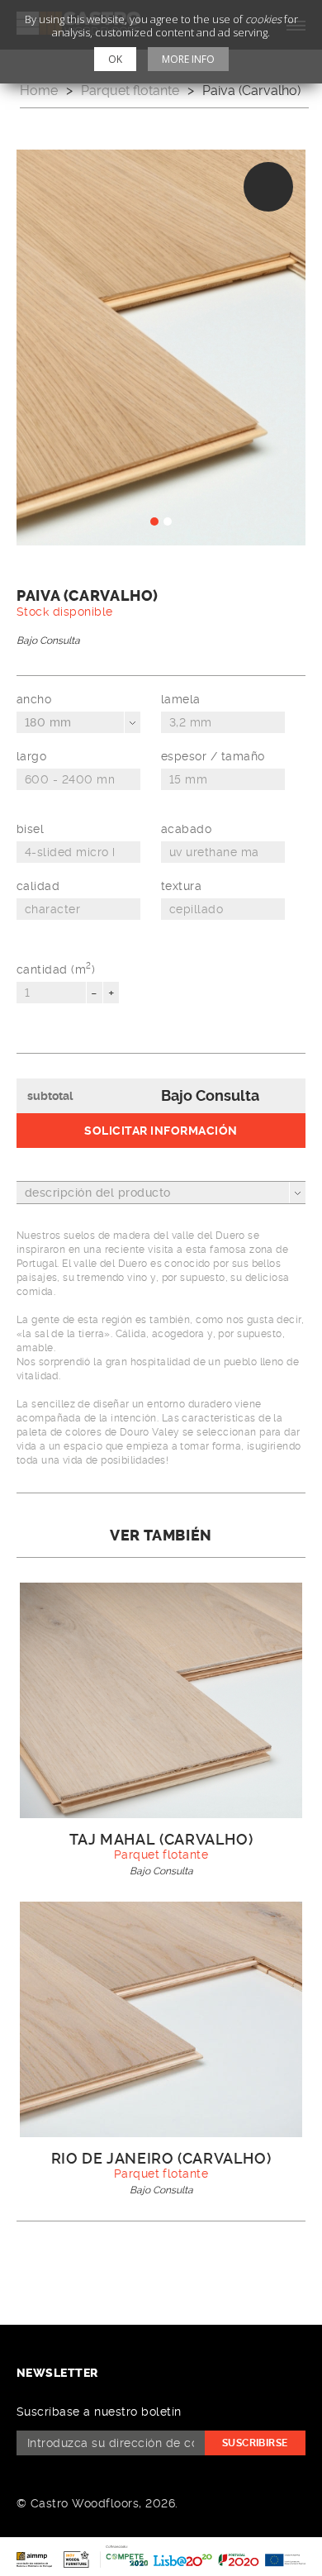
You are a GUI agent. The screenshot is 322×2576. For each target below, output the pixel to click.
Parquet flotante (130, 90)
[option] (161, 348)
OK (115, 59)
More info (188, 59)
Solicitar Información (161, 1131)
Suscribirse (255, 2443)
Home (39, 90)
